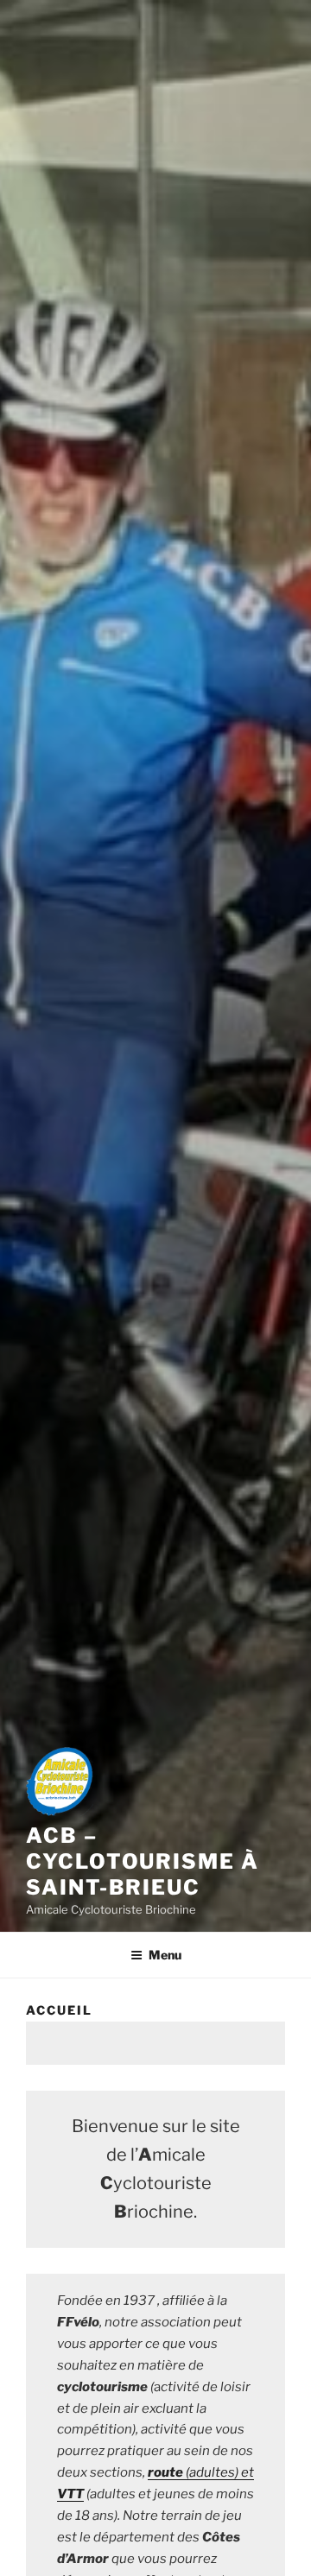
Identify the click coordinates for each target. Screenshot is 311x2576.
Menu (165, 1955)
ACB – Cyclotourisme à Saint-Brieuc (143, 1861)
